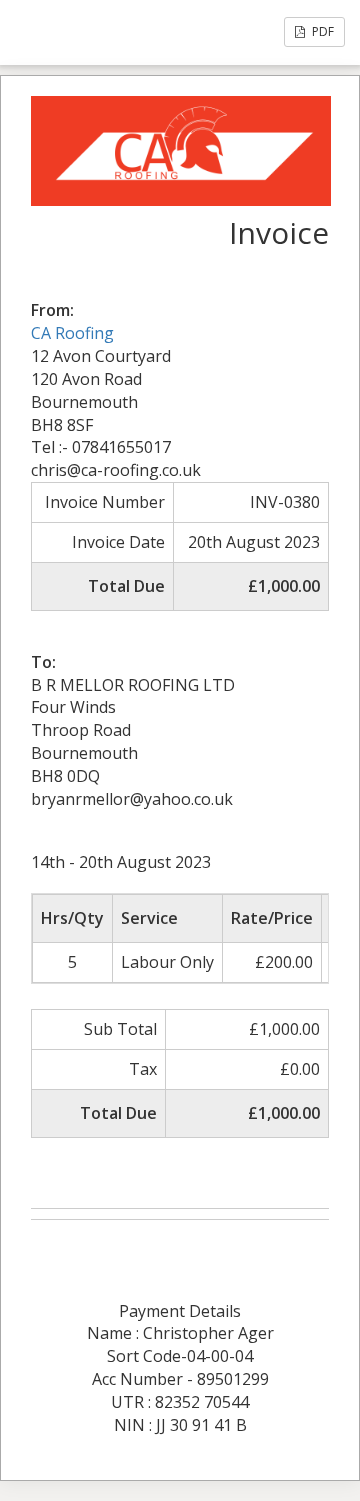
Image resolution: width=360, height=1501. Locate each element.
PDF (321, 31)
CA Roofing (72, 333)
